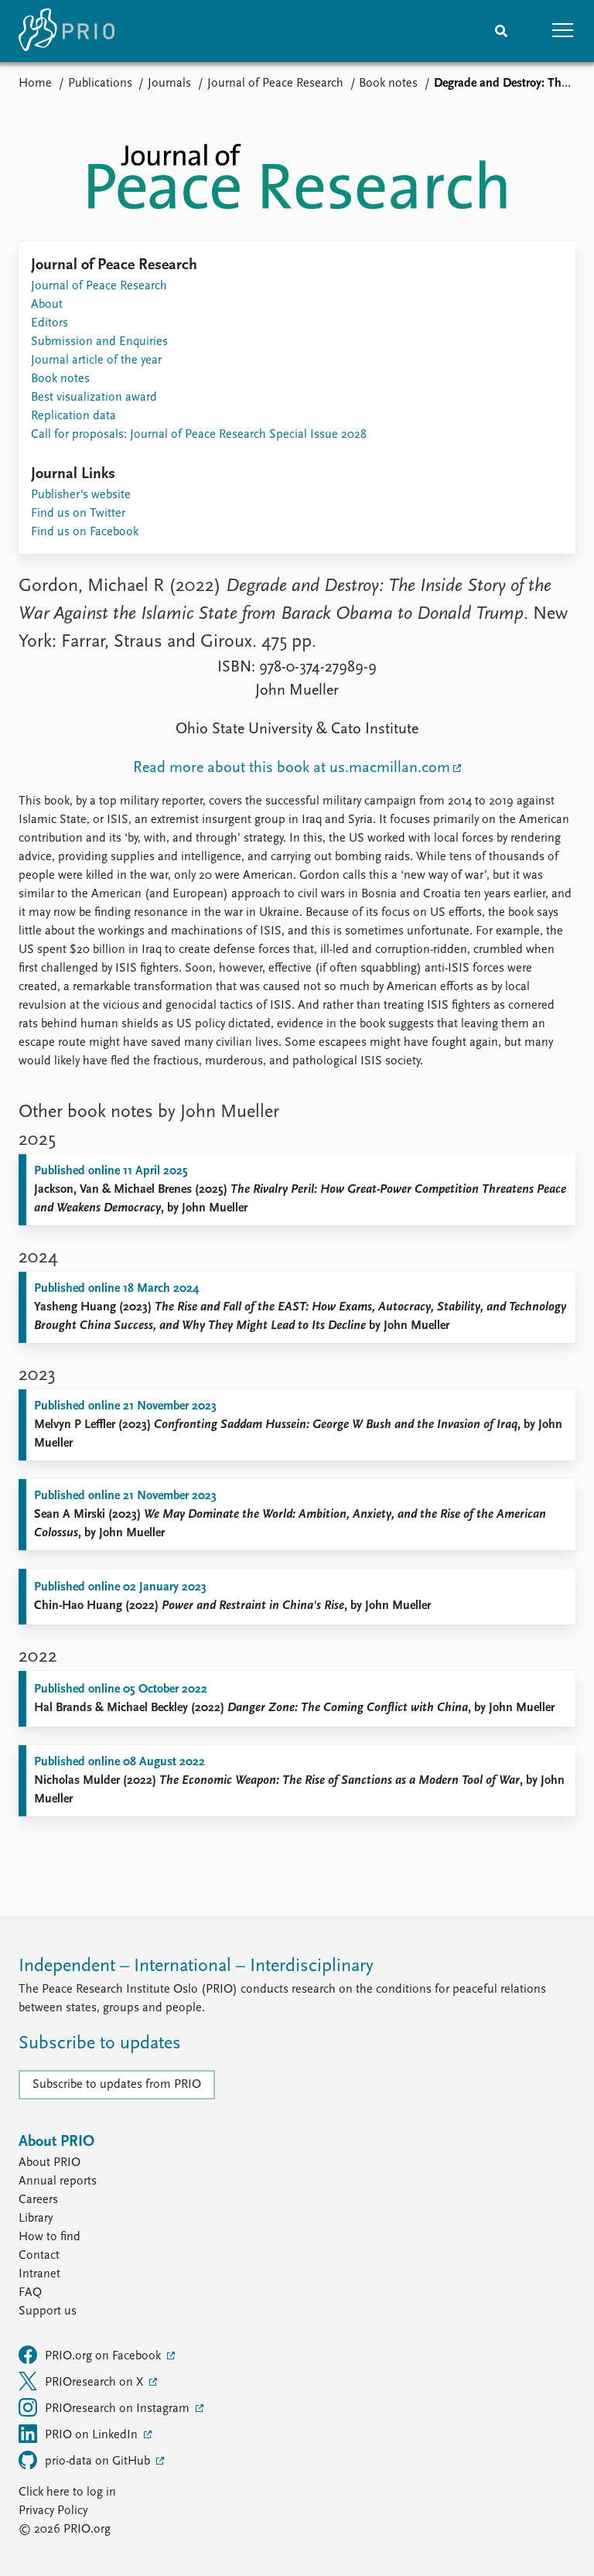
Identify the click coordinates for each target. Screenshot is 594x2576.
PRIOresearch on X (96, 2383)
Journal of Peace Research (275, 84)
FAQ (30, 2293)
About (47, 305)
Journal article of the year (96, 360)
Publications (100, 84)
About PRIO (49, 2163)
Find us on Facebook (85, 532)
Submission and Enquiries (99, 342)
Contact (39, 2256)
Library (36, 2219)
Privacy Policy (53, 2511)
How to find (49, 2237)
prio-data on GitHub (99, 2462)
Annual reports (58, 2181)
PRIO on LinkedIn (93, 2435)
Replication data (73, 416)
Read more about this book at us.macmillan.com (292, 768)
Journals (169, 84)
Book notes (388, 84)
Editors (49, 323)
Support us (48, 2311)
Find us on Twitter (78, 514)
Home (35, 84)
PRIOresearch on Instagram (119, 2409)
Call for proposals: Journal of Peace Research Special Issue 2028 (199, 435)
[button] (563, 31)
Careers (38, 2200)
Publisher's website (81, 495)
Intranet (39, 2274)
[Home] (67, 31)
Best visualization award (94, 398)
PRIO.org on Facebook (104, 2356)
